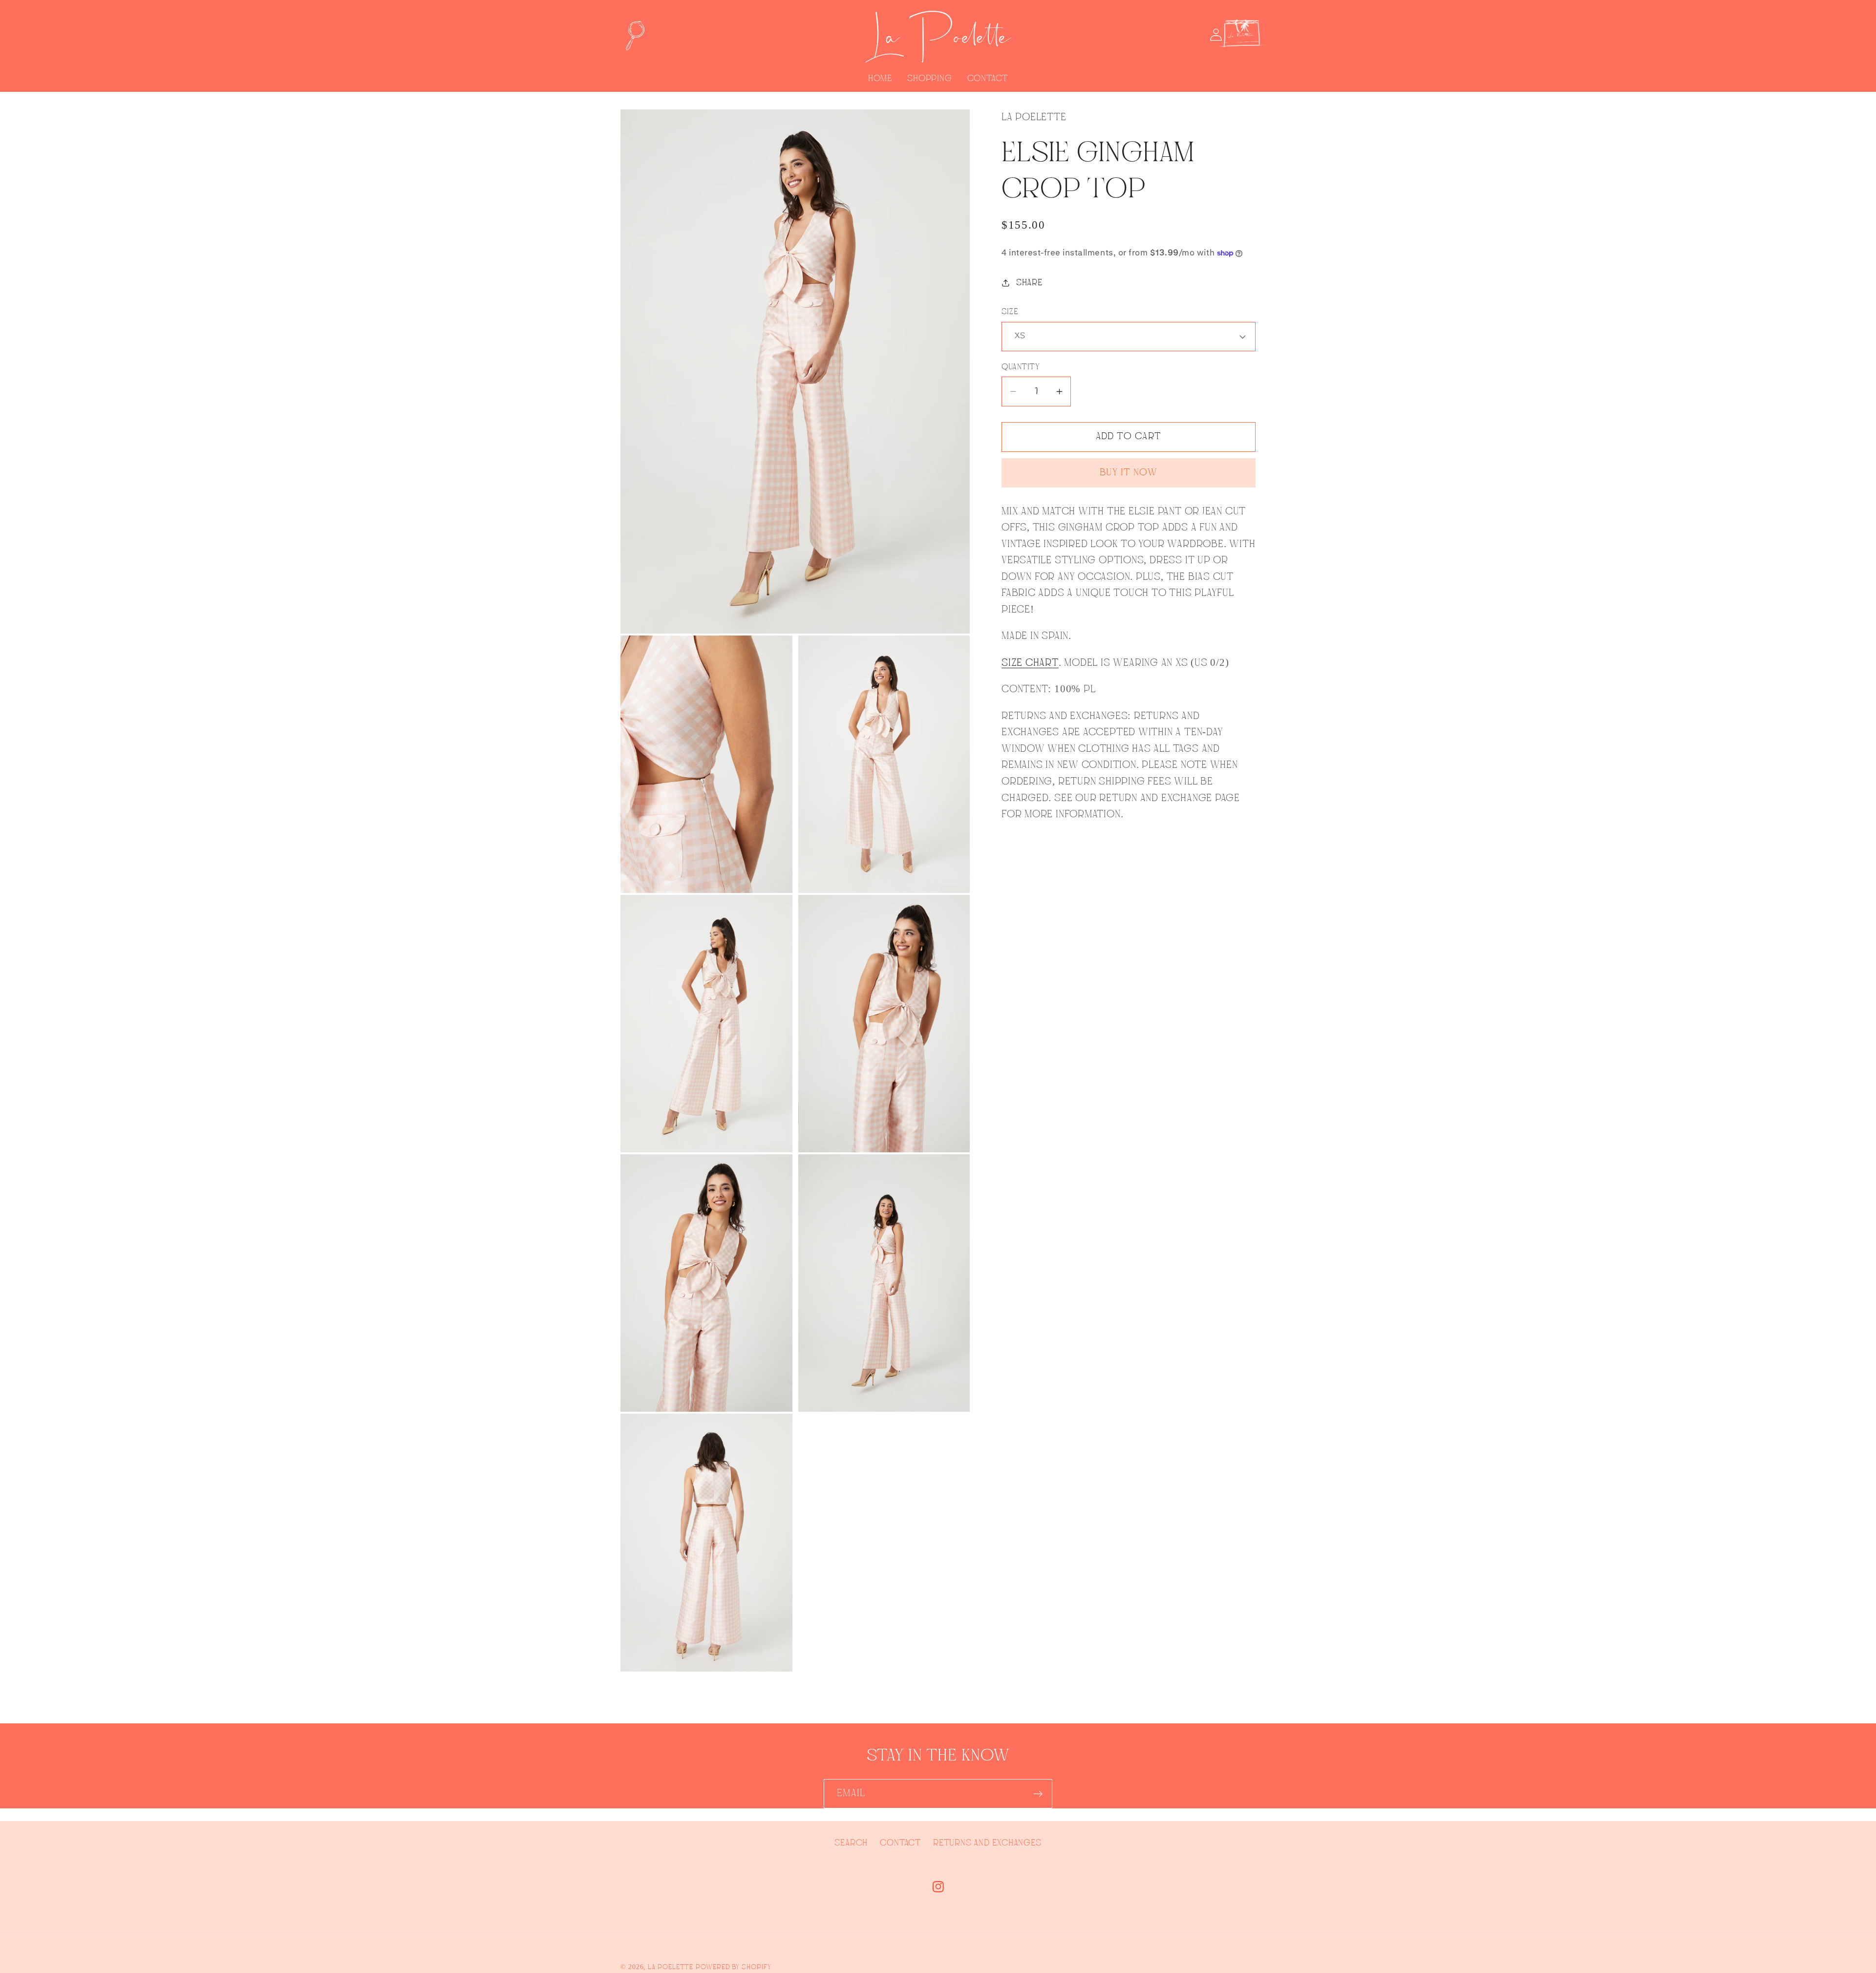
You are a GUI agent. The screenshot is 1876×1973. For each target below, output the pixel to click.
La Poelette (671, 1967)
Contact (900, 1843)
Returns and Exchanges (987, 1843)
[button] (634, 35)
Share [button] (1029, 283)
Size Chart (1030, 663)
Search (851, 1843)
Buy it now (1129, 473)
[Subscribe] (1038, 1794)
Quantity (1021, 367)
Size (1010, 312)
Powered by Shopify (733, 1967)
